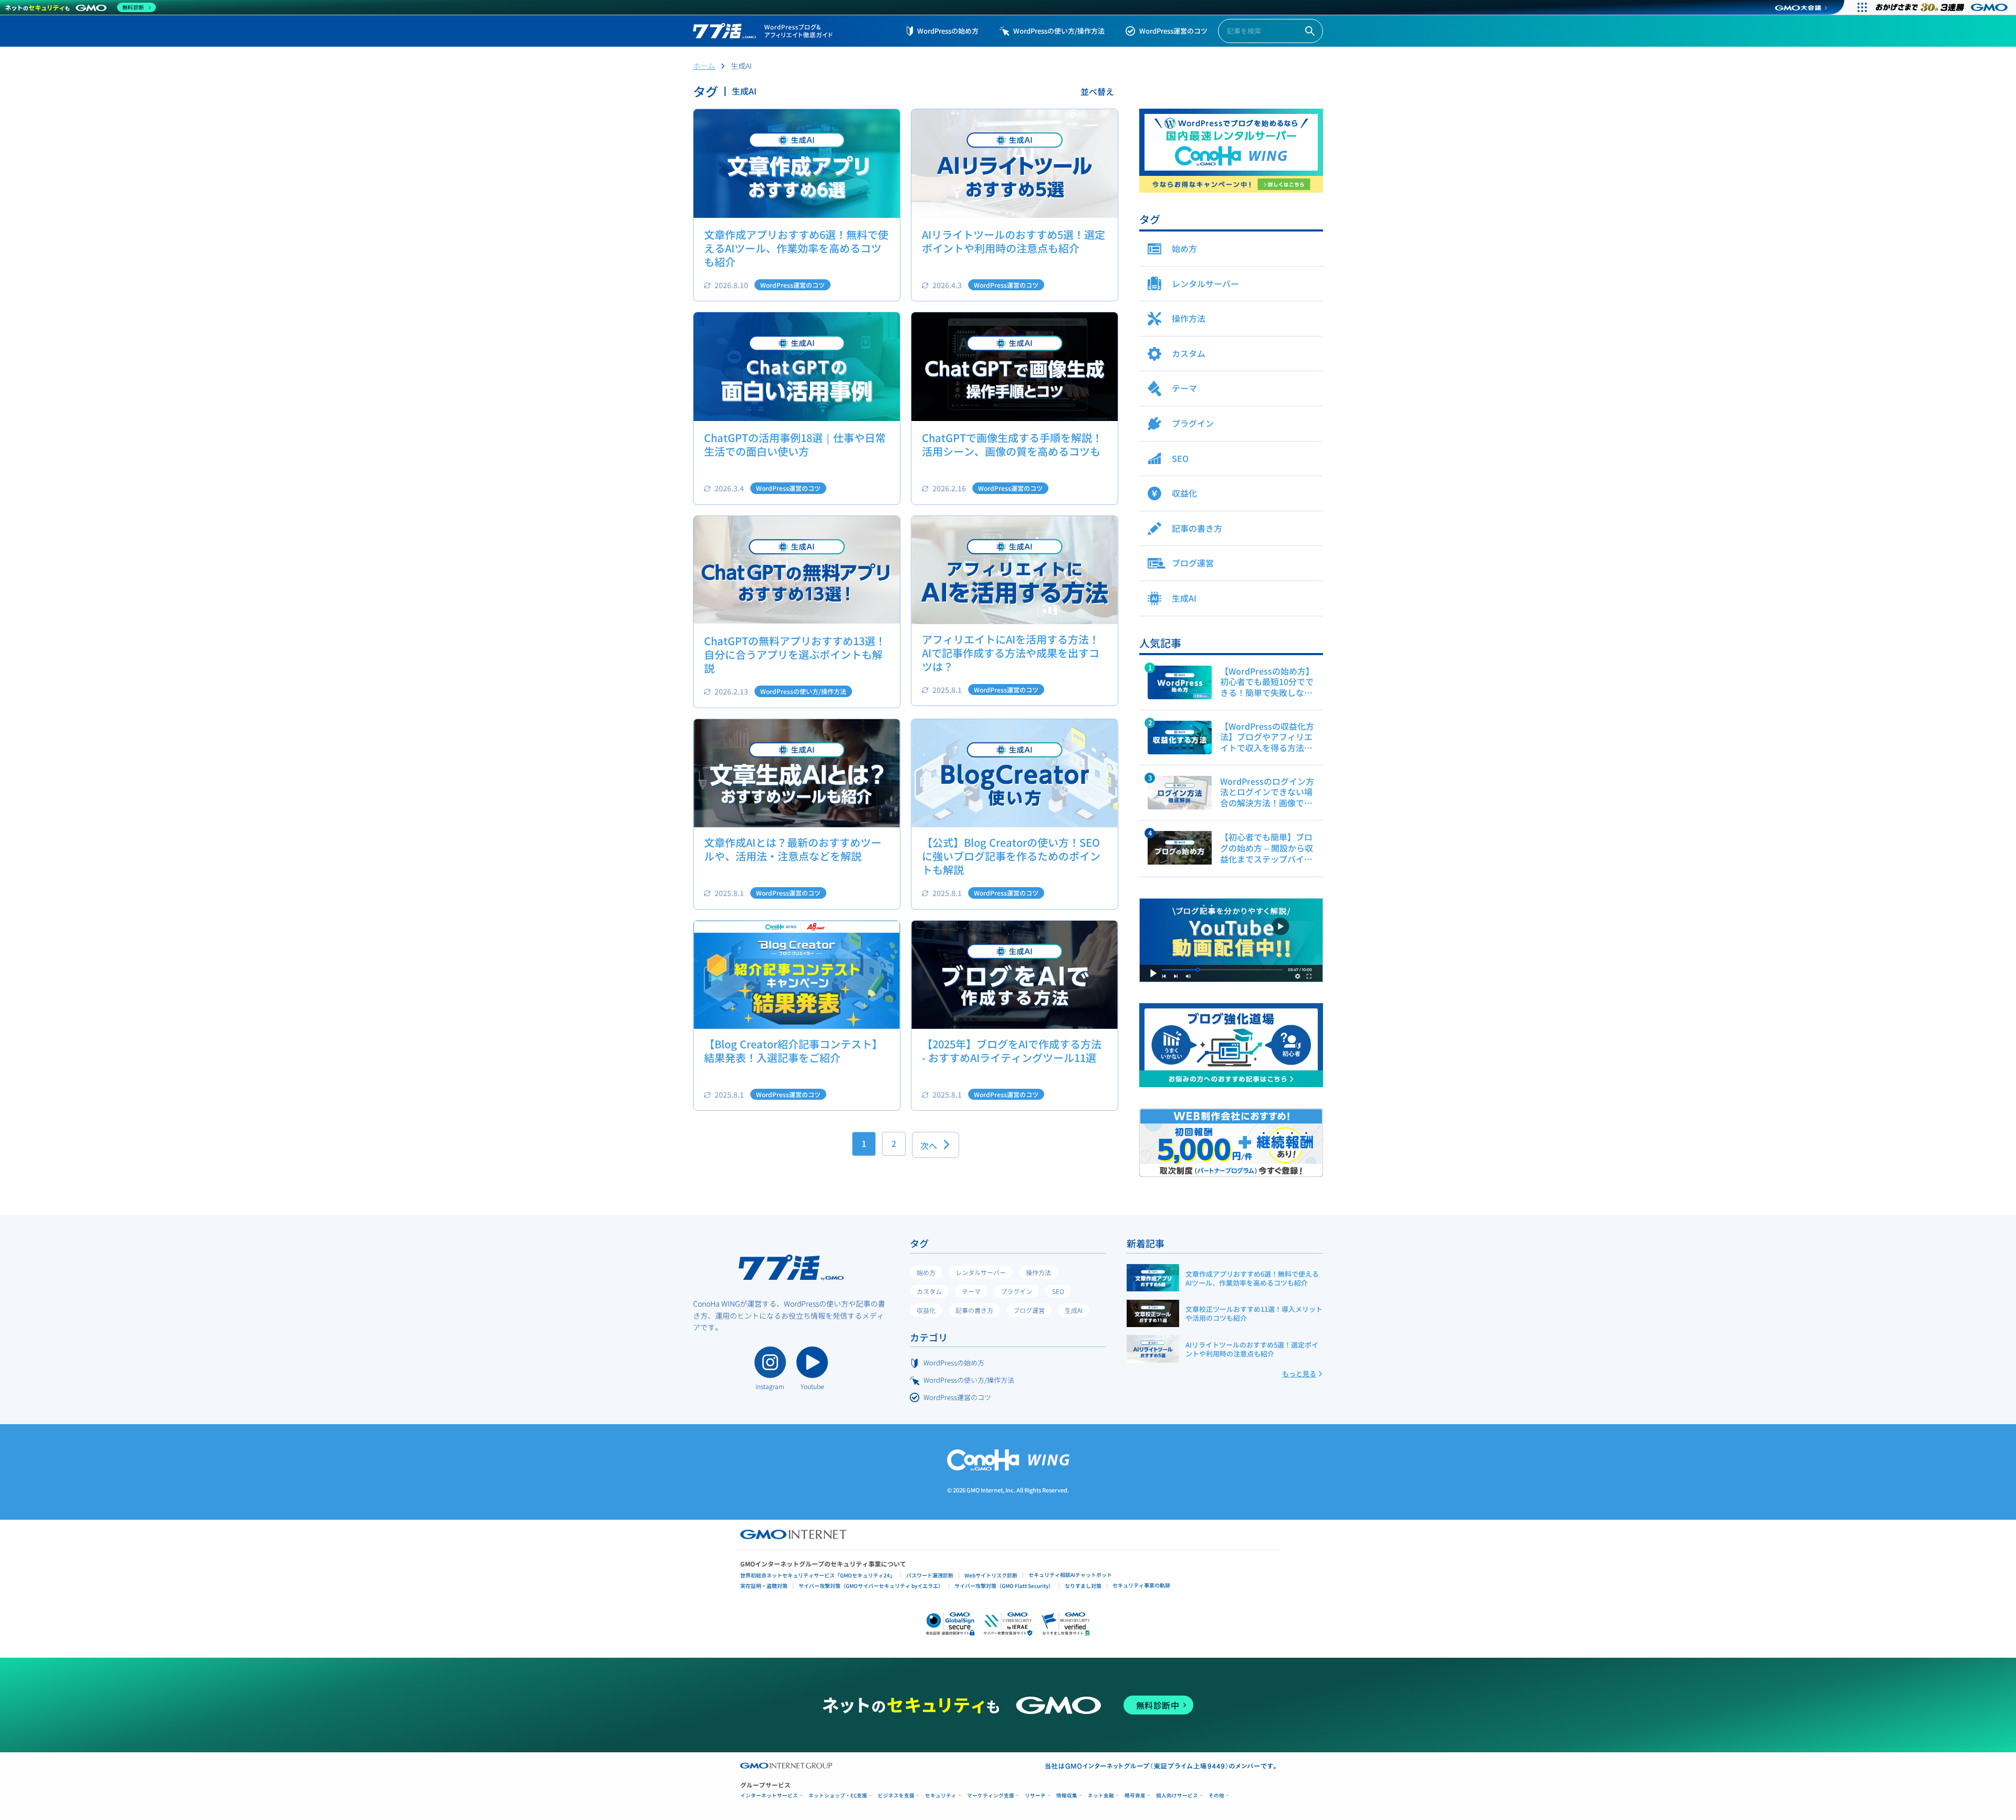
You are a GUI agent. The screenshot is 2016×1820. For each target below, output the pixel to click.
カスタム (929, 1291)
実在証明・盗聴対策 (764, 1586)
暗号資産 (1135, 1796)
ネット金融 (1101, 1796)
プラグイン (1016, 1291)
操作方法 (1038, 1272)
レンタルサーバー (981, 1272)
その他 (1216, 1796)
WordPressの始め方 (948, 31)
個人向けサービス (1177, 1796)
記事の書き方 (974, 1310)
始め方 (926, 1272)
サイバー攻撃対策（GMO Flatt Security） (1004, 1586)
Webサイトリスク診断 (991, 1575)
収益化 (926, 1310)
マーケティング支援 (991, 1796)
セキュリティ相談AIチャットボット (1070, 1575)
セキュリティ (941, 1796)
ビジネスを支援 (896, 1796)
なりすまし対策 (1083, 1586)
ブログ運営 (1029, 1310)
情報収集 (1067, 1796)
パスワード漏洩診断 (930, 1575)
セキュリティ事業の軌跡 (1141, 1585)
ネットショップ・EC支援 (838, 1796)
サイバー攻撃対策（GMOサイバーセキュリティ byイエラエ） (871, 1586)
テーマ (971, 1291)
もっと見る (1299, 1374)
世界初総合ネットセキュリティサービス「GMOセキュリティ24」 (818, 1575)
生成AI (1074, 1310)
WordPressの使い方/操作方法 (1059, 31)
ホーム (704, 66)
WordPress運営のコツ (1173, 31)
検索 (1310, 31)
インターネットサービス (769, 1796)
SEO (1058, 1291)
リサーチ (1035, 1796)
